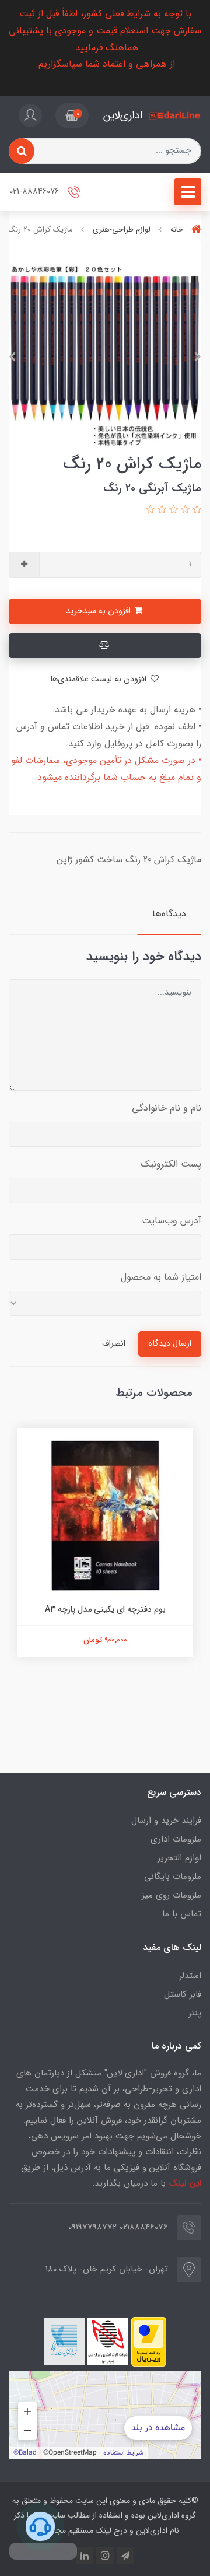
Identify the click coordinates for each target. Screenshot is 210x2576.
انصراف (114, 1344)
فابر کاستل (183, 1994)
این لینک (185, 2183)
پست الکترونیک (171, 1164)
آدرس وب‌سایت (171, 1221)
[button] (72, 116)
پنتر (195, 2013)
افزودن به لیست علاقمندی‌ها (99, 679)
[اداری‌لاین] (175, 116)
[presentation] (198, 357)
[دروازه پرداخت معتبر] (149, 2342)
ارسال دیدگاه (170, 1344)
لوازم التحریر (179, 1858)
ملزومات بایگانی (173, 1877)
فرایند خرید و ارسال (166, 1821)
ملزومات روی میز (171, 1895)
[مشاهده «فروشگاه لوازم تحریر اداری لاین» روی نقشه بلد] (105, 2415)
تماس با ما (182, 1914)
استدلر (190, 1976)
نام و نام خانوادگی (167, 1108)
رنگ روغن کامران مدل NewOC (100, 1609)
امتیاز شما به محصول (161, 1277)
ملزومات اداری (176, 1839)
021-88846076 (35, 192)
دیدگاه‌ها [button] (169, 914)
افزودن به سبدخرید (99, 611)
